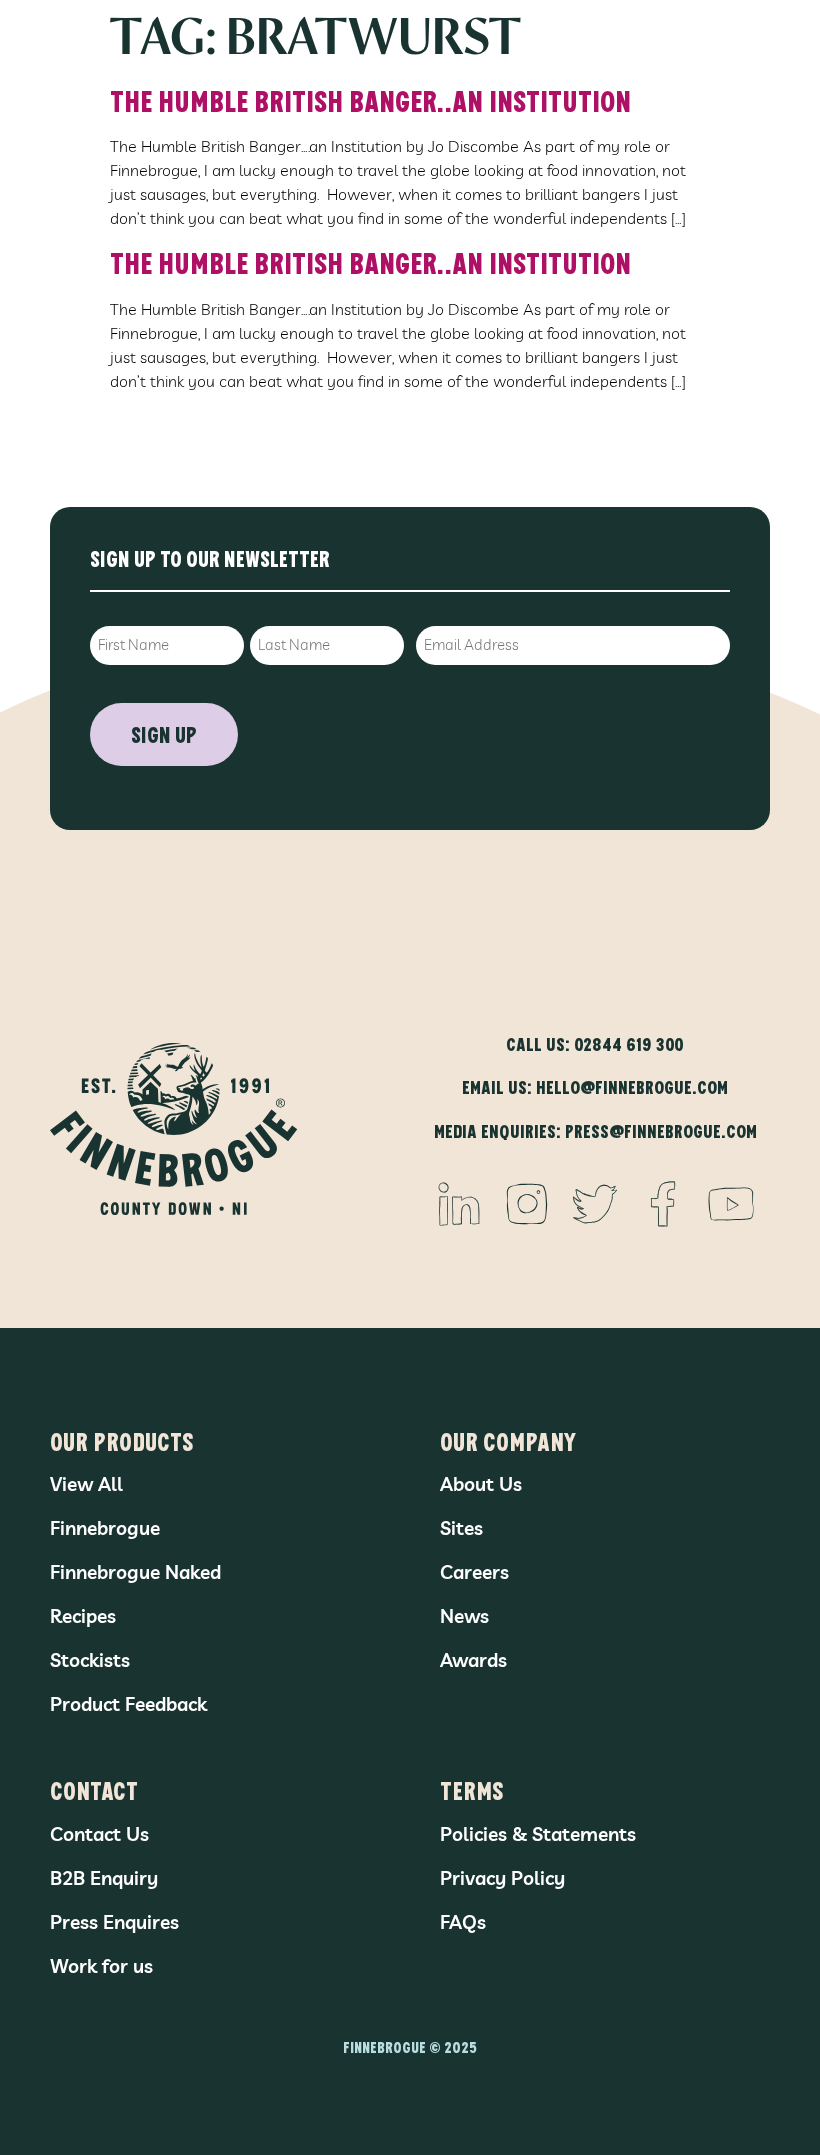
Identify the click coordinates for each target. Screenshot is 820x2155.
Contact (94, 1789)
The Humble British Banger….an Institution (370, 100)
